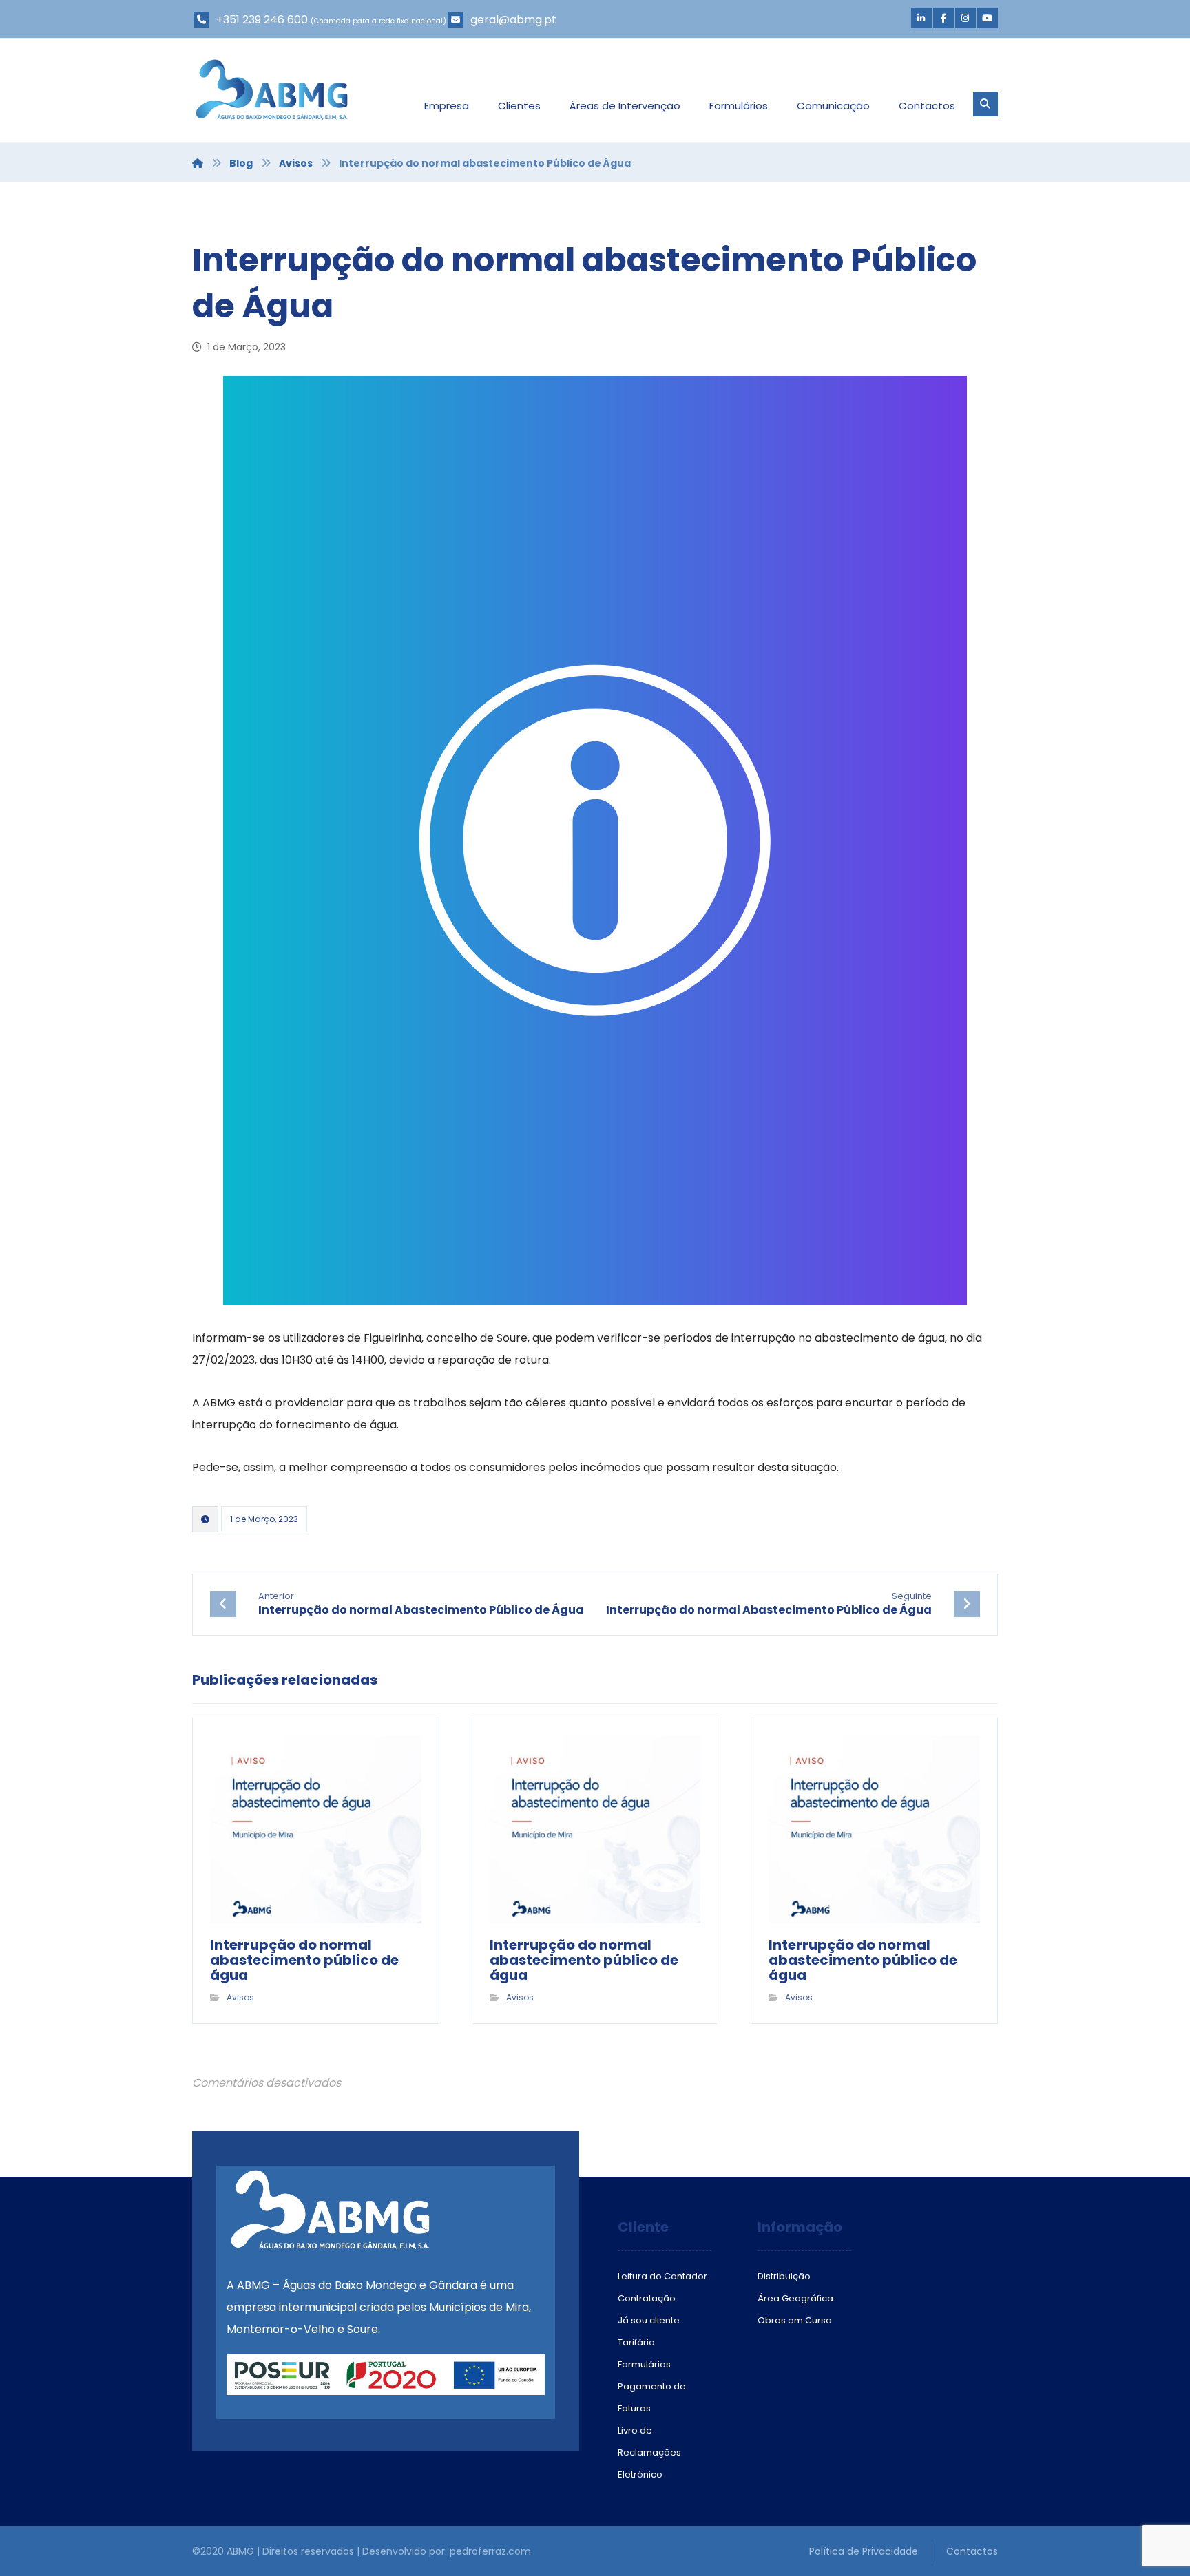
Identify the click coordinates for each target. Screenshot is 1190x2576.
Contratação (647, 2298)
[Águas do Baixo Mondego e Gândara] (272, 89)
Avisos (240, 1997)
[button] (921, 18)
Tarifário (636, 2342)
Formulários (644, 2364)
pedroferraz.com (490, 2551)
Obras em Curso (795, 2320)
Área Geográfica (795, 2298)
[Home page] (198, 163)
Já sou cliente (649, 2320)
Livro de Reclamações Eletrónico (649, 2452)
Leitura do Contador (662, 2276)
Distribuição (784, 2276)
